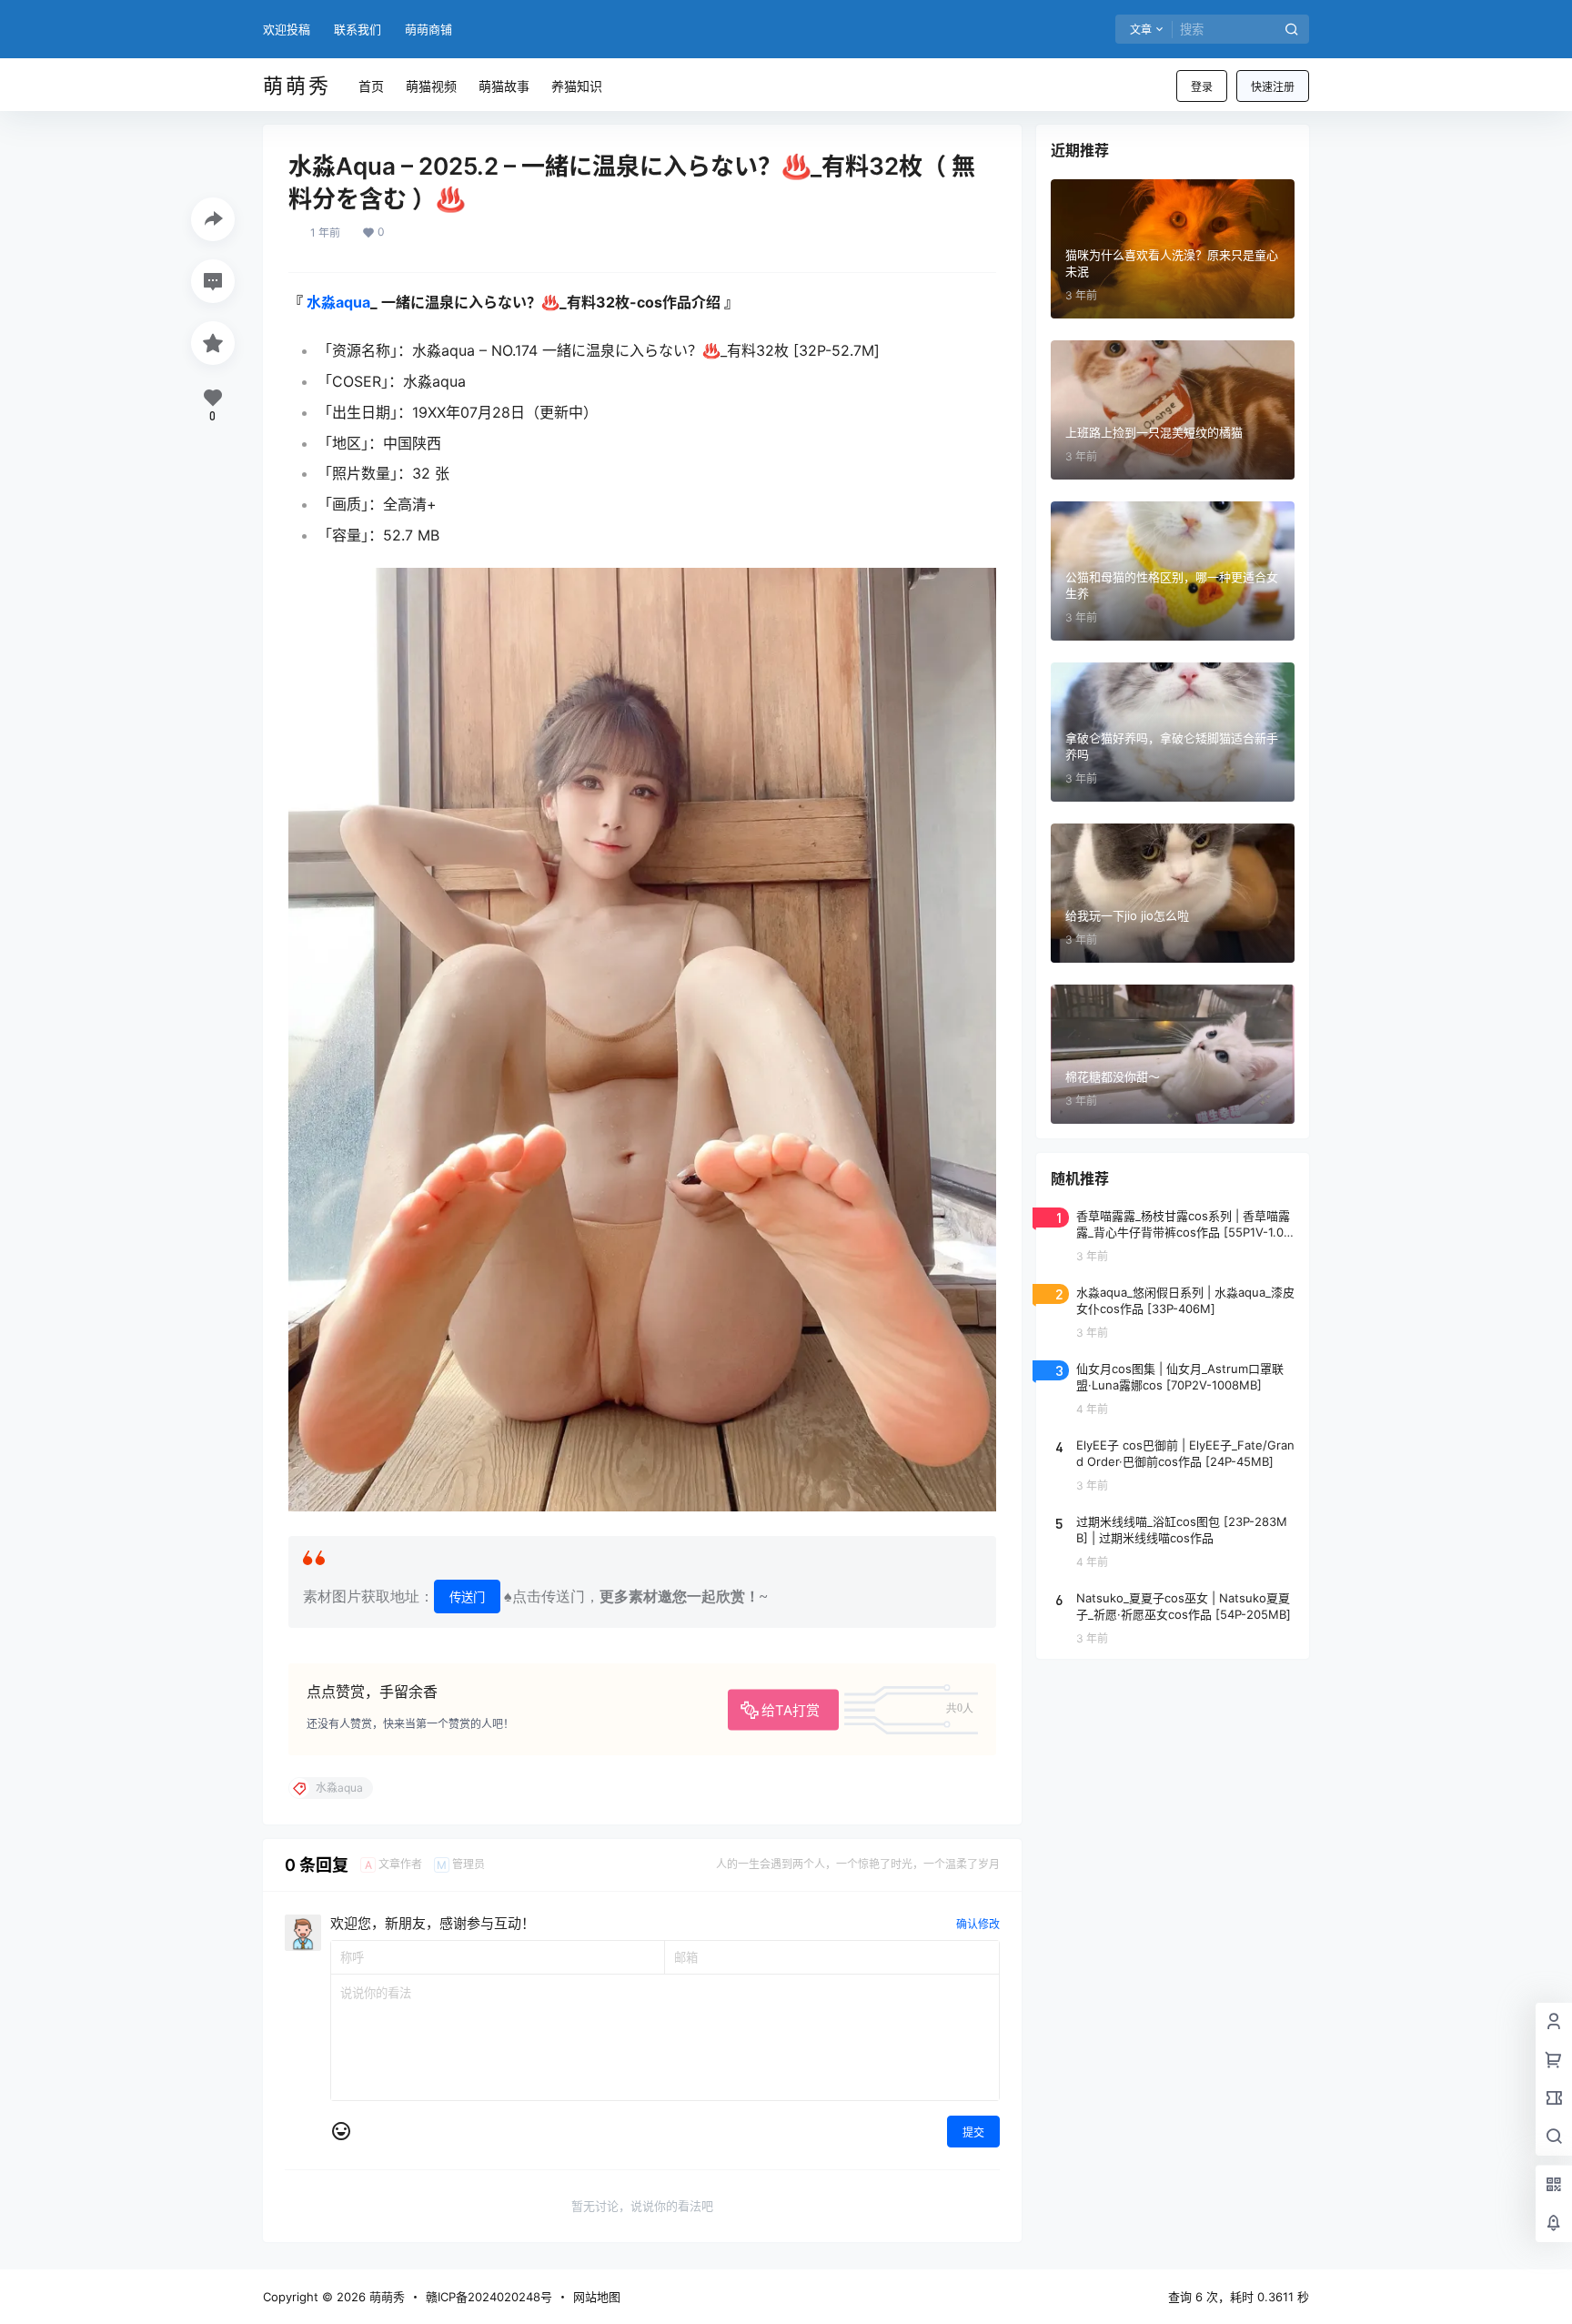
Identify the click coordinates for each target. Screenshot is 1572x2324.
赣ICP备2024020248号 (489, 2297)
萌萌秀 (385, 2297)
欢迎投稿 (287, 29)
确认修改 (978, 1924)
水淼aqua (338, 302)
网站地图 (597, 2297)
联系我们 (358, 29)
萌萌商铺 (428, 29)
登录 (1202, 87)
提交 (973, 2132)
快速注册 (1273, 87)
